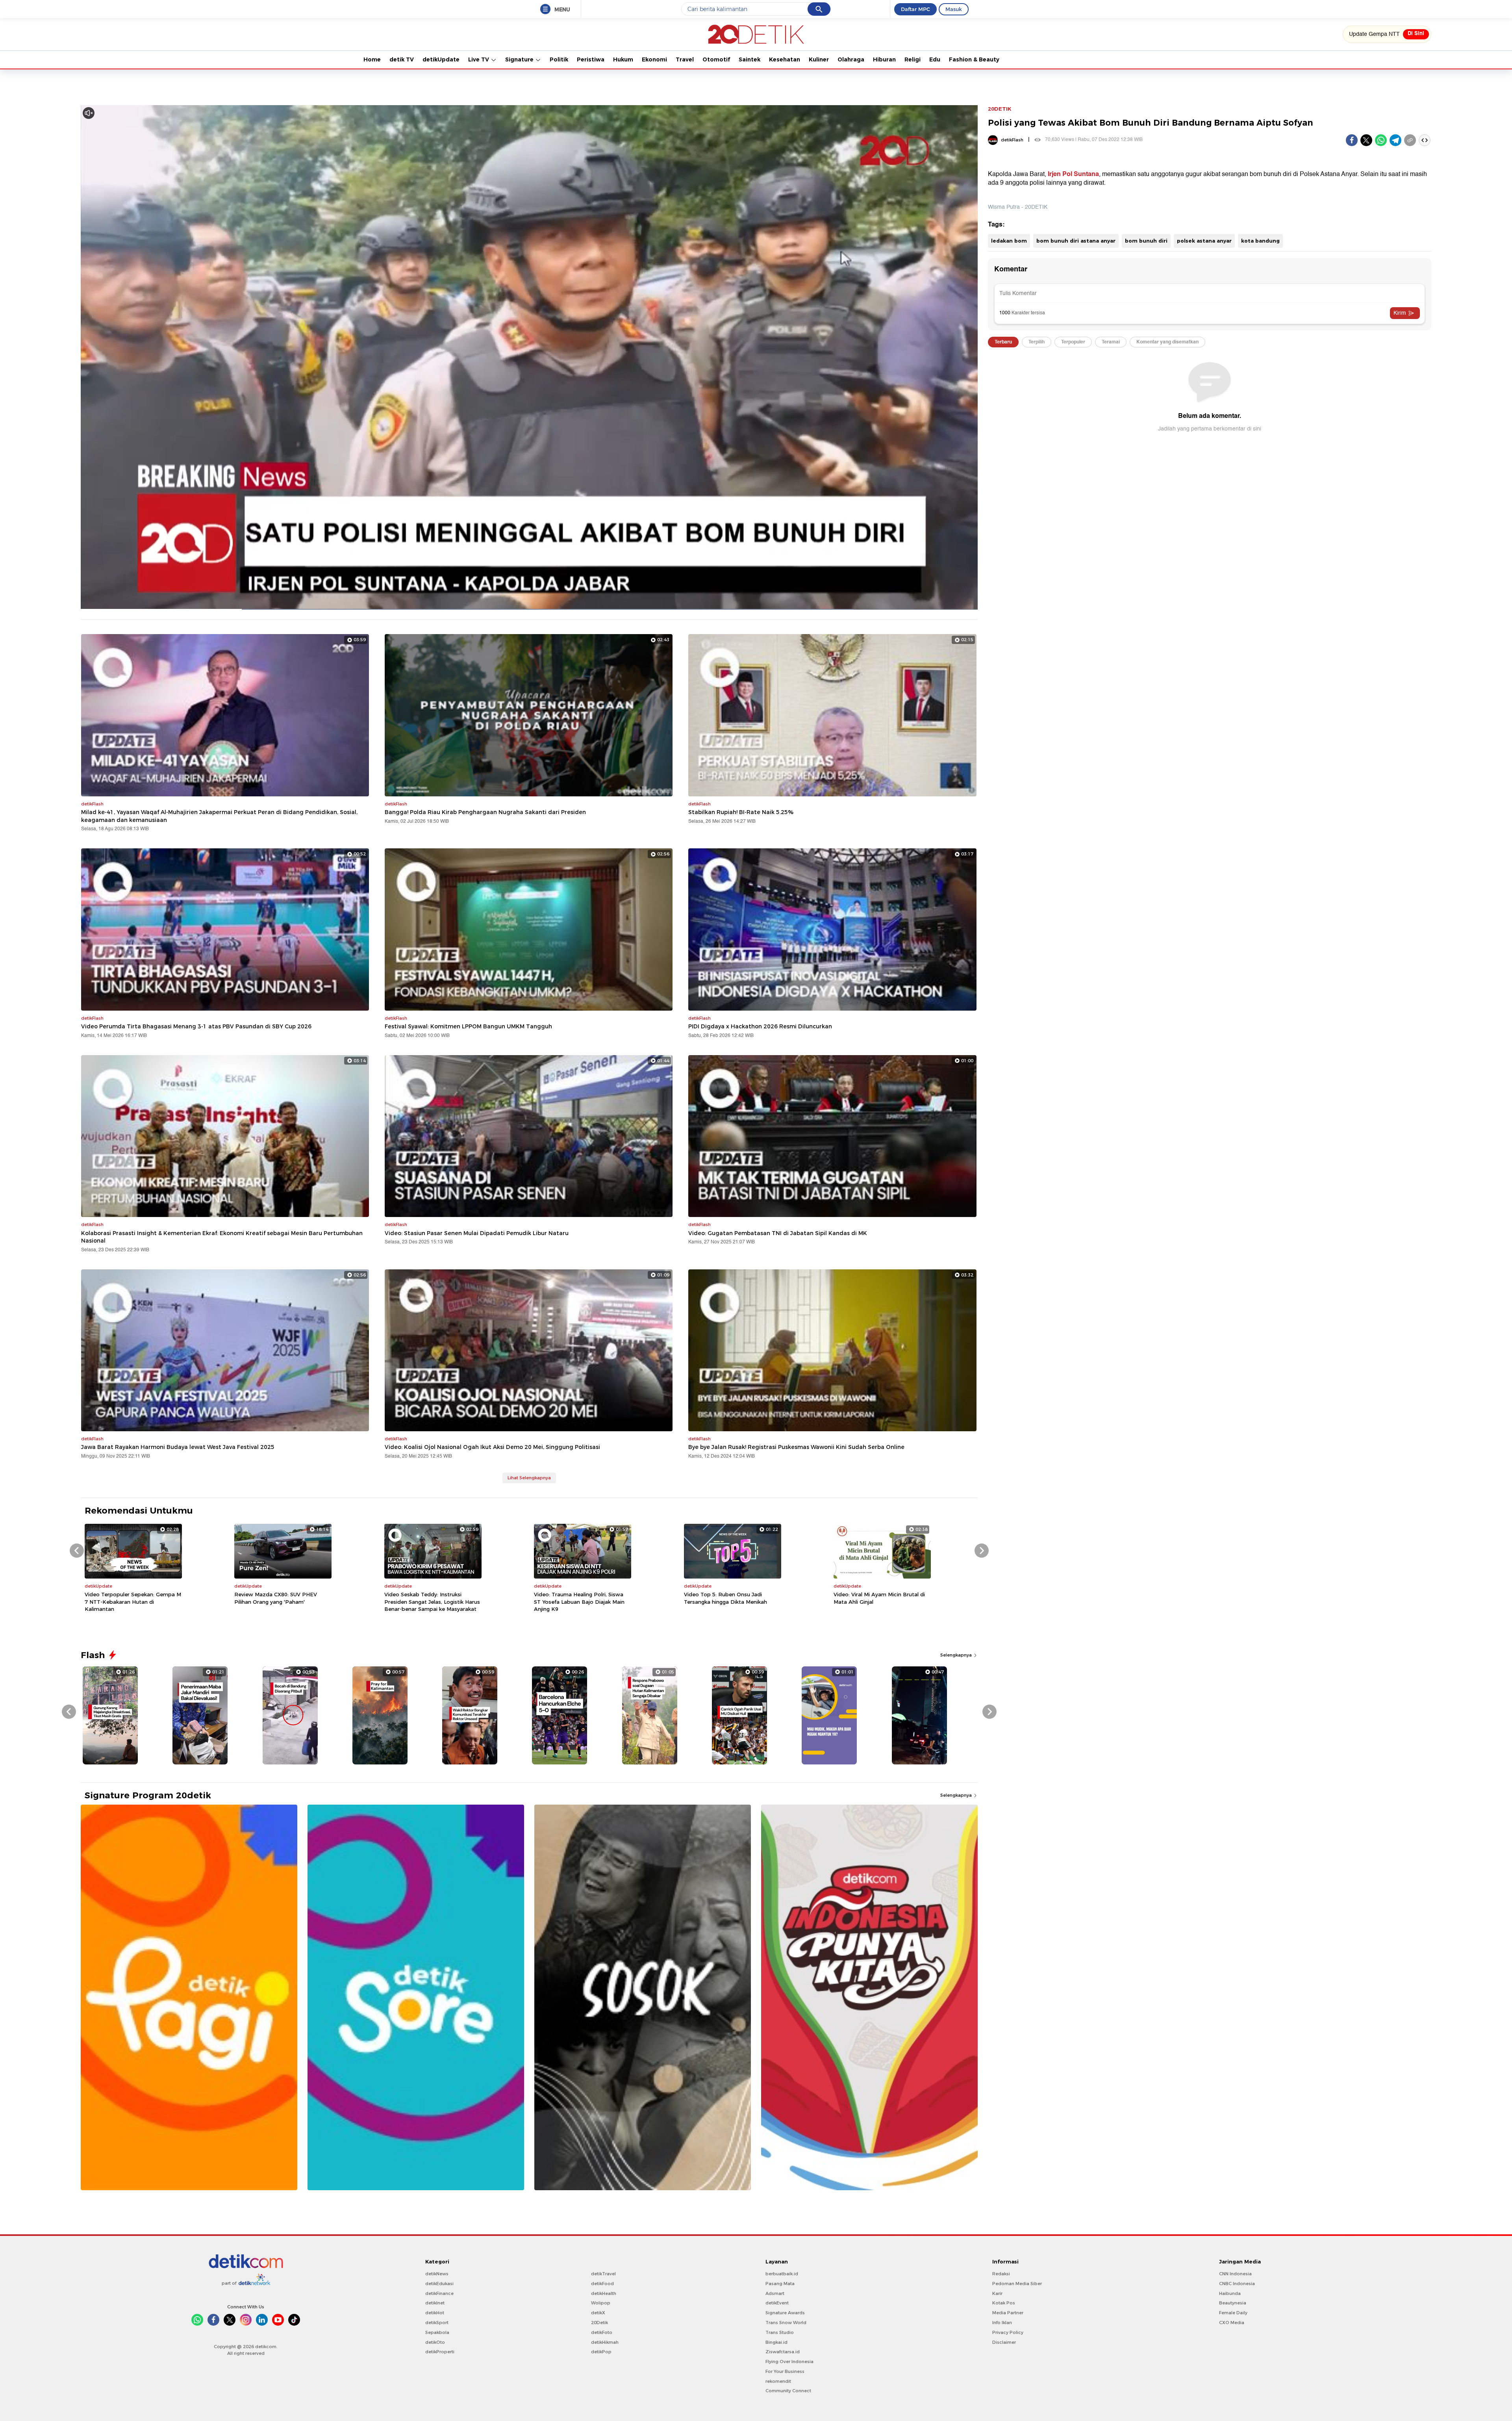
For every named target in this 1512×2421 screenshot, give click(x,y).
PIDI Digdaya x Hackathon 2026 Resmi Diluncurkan (760, 1026)
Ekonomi (654, 59)
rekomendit (778, 2381)
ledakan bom (1009, 241)
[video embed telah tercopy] (1425, 140)
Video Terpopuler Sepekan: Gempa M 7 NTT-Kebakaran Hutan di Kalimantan (133, 1601)
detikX (598, 2313)
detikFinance (439, 2293)
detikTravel (603, 2274)
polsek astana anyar (1204, 241)
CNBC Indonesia (1237, 2284)
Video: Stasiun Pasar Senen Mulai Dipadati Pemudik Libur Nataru (477, 1233)
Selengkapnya (957, 1655)
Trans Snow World (786, 2323)
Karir (997, 2293)
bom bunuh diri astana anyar (1076, 241)
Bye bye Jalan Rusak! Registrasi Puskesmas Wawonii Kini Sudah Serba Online (796, 1447)
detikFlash (1012, 140)
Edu (935, 59)
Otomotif (716, 59)
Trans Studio (780, 2332)
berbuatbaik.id (782, 2274)
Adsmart (775, 2293)
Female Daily (1233, 2313)
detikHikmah (605, 2342)
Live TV (479, 59)
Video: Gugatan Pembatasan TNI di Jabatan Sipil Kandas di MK (778, 1233)
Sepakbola (437, 2332)
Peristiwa (591, 59)
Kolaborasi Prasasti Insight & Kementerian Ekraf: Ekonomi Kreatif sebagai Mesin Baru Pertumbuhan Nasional (222, 1237)
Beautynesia (1233, 2303)
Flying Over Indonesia (789, 2362)
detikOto (435, 2342)
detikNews (437, 2274)
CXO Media (1232, 2323)
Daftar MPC (915, 9)
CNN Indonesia (1235, 2274)
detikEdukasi (439, 2284)
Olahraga (851, 59)
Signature (520, 59)
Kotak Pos (1004, 2303)
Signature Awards (785, 2313)
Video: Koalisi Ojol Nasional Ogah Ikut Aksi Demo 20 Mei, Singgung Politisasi (492, 1447)
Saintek (750, 59)
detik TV (402, 59)
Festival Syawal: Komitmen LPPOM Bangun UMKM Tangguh (468, 1026)
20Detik (599, 2323)
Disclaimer (1004, 2342)
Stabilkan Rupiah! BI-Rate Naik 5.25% (741, 812)
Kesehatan (785, 59)
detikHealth (604, 2293)
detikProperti (440, 2352)
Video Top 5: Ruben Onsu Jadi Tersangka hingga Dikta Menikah (725, 1598)
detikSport (437, 2323)
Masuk (954, 9)
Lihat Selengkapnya (529, 1478)
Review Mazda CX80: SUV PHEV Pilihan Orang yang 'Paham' (276, 1598)
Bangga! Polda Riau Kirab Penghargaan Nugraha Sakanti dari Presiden (485, 812)
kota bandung (1260, 241)
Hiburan (884, 59)
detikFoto (602, 2332)
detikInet (435, 2303)
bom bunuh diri (1146, 241)
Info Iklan (1002, 2323)
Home (372, 59)
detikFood (602, 2284)
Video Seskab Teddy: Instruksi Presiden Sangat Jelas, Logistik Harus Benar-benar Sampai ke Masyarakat (432, 1601)
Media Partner (1008, 2313)
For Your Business (785, 2371)
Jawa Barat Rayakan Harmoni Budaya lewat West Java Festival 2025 (178, 1447)
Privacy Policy (1008, 2332)
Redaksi (1001, 2274)
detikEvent (777, 2303)
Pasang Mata (780, 2284)
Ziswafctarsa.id (783, 2352)
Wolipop (601, 2303)
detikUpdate (441, 59)
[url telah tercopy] (1410, 140)
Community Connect (788, 2391)
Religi (913, 59)
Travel (685, 59)
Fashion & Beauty (974, 59)
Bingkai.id (776, 2342)
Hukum (623, 59)
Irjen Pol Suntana (1073, 174)
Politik (559, 59)
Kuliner (819, 59)
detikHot (435, 2313)
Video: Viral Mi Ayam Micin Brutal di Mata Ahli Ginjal (879, 1598)
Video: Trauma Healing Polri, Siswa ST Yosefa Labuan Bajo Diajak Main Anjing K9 (579, 1601)
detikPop (601, 2352)
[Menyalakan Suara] (89, 113)
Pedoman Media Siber (1017, 2284)
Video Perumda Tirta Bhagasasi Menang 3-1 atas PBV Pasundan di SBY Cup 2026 (196, 1026)
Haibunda (1230, 2293)
